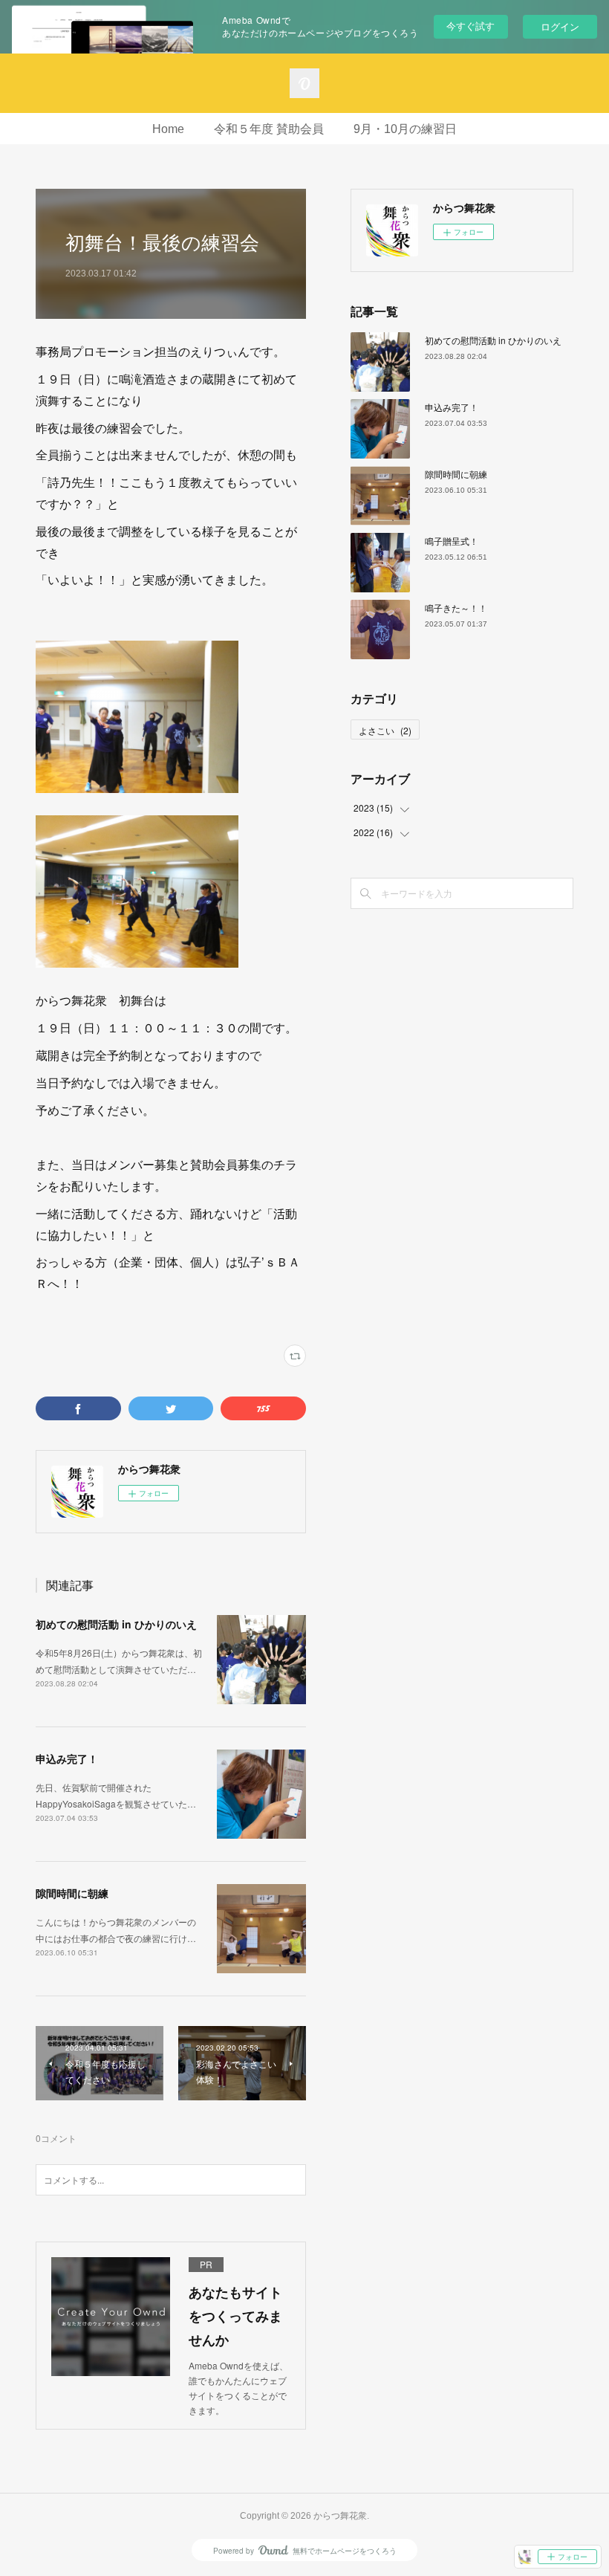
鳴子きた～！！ (456, 608)
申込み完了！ (67, 1758)
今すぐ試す (470, 26)
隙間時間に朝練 (72, 1893)
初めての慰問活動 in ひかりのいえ (116, 1624)
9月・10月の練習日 (405, 129)
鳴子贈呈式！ (452, 541)
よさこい (385, 730)
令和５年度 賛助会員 (269, 129)
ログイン (560, 26)
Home (168, 129)
